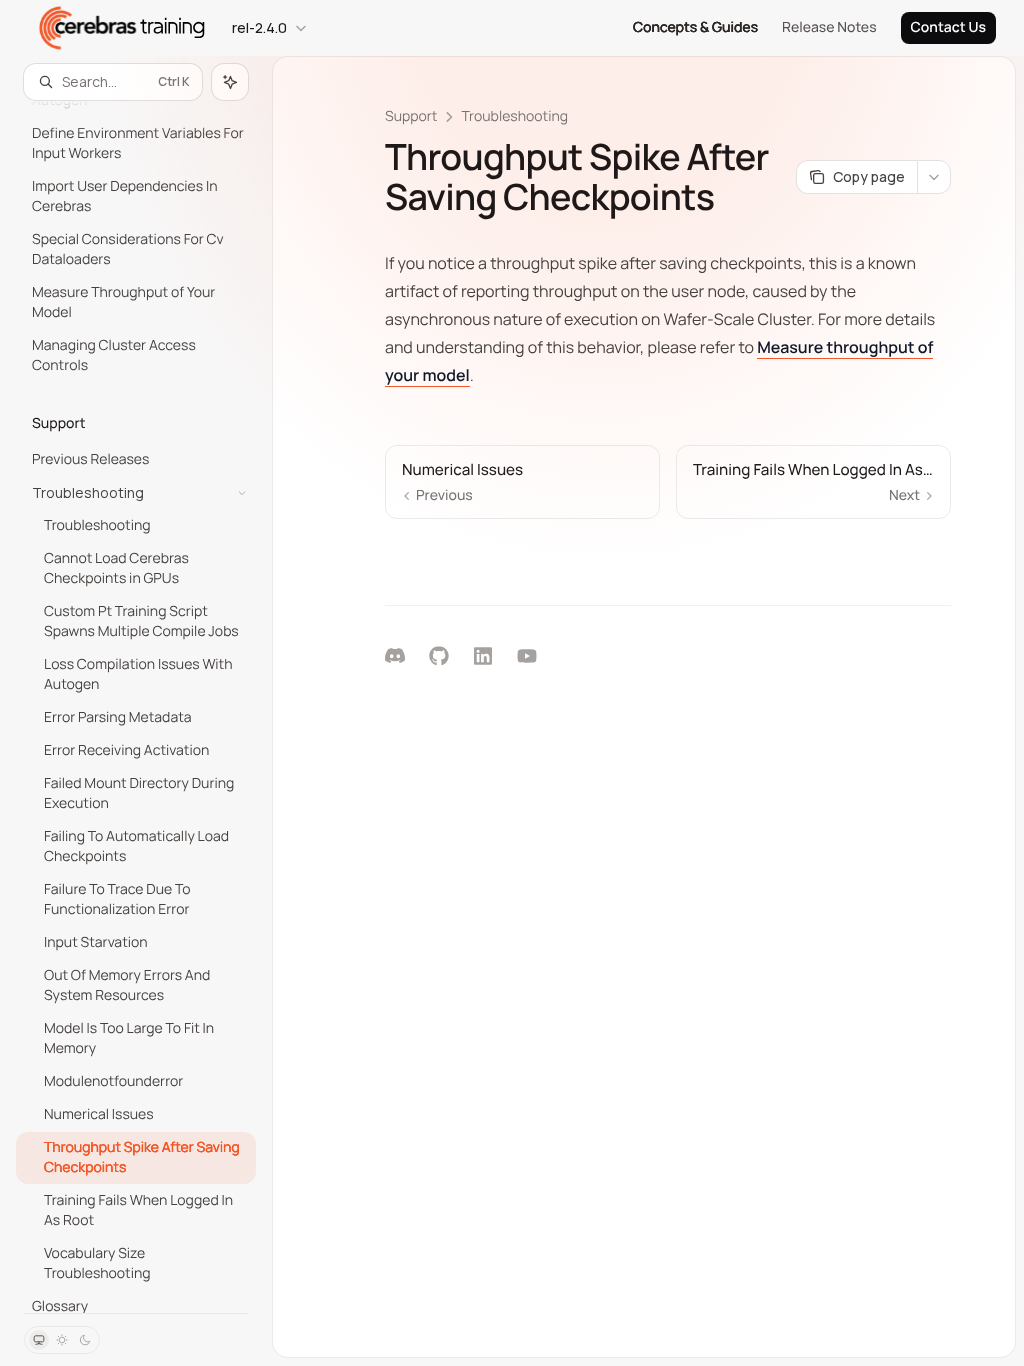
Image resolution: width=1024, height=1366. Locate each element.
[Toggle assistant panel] (230, 82)
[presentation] (136, 706)
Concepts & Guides (695, 27)
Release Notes (829, 27)
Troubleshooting (514, 116)
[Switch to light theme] (62, 1340)
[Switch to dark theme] (85, 1340)
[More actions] (934, 177)
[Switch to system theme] (39, 1340)
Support (411, 116)
